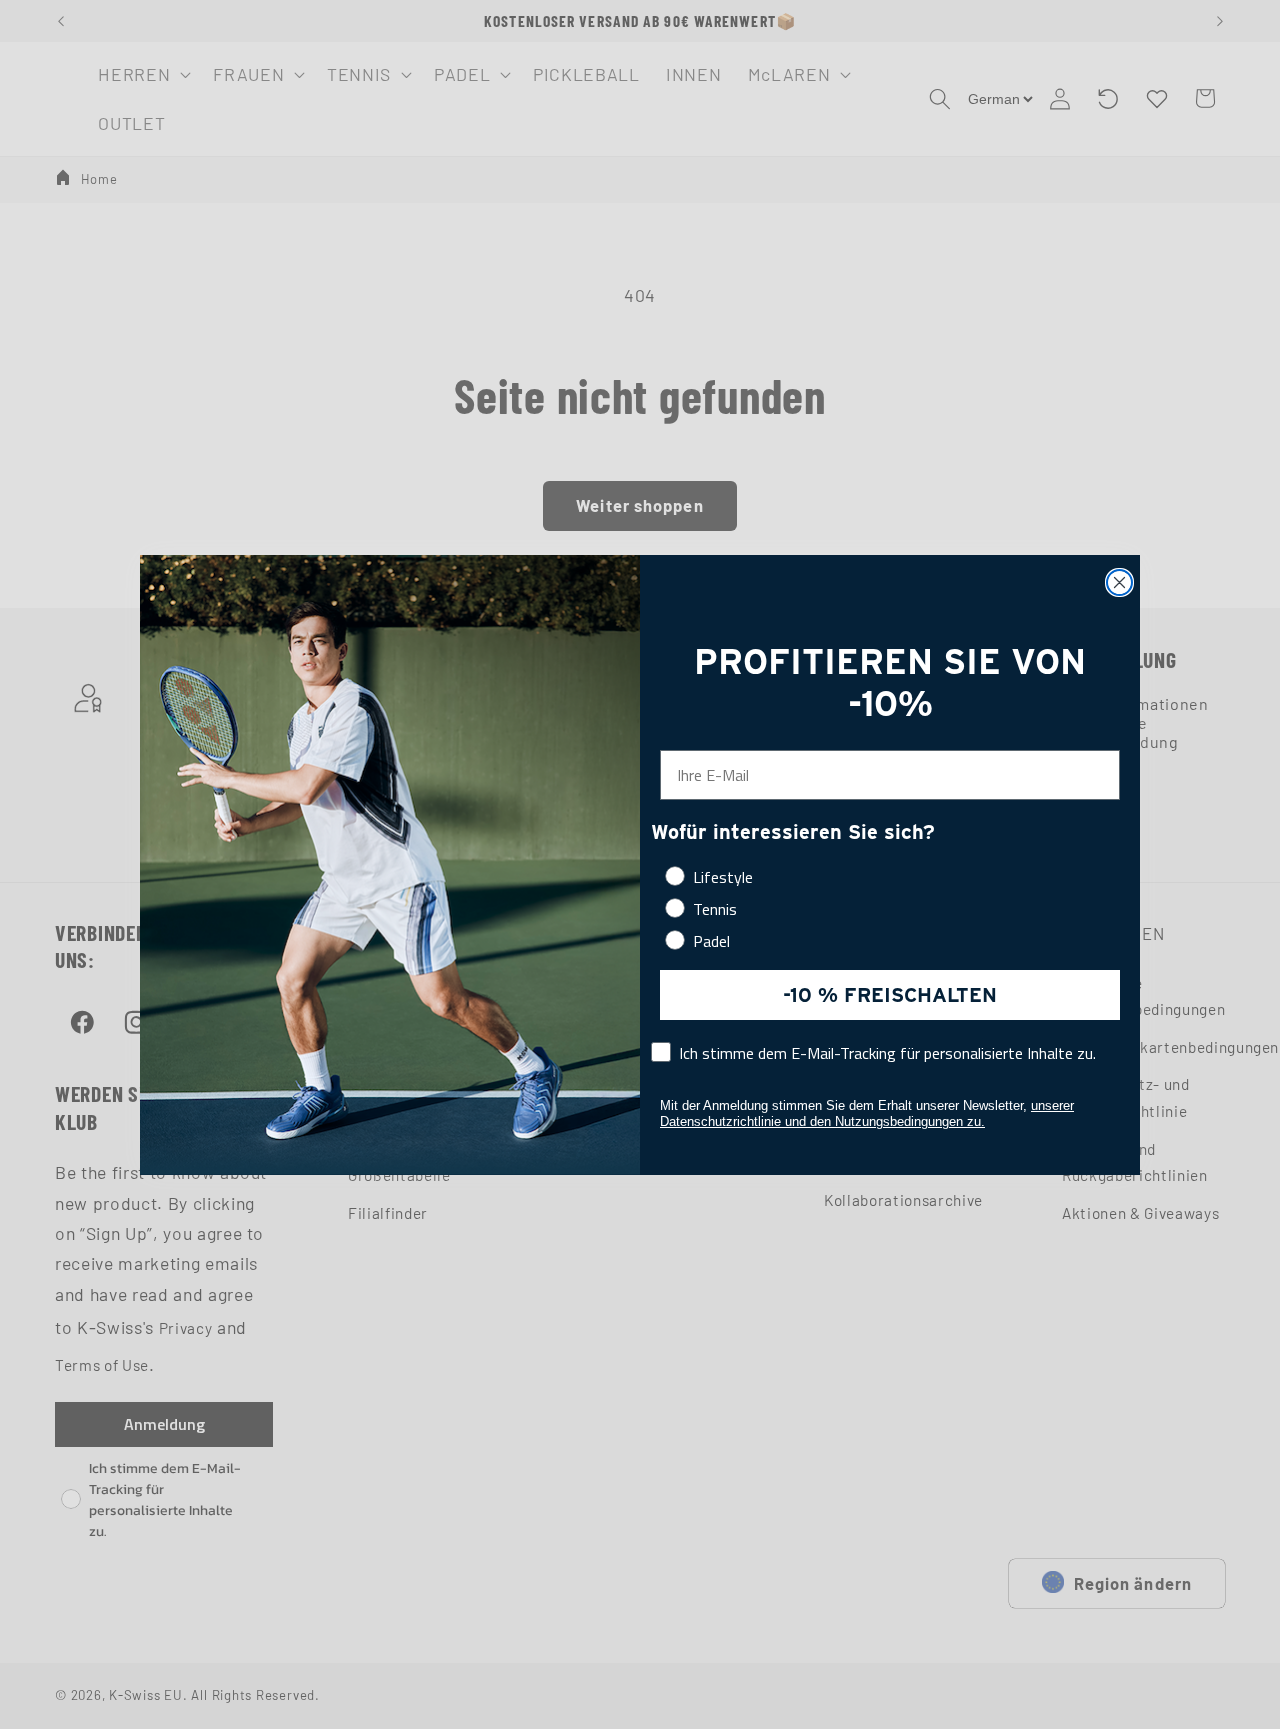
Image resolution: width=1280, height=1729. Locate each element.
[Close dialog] (1119, 582)
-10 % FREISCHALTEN (890, 995)
